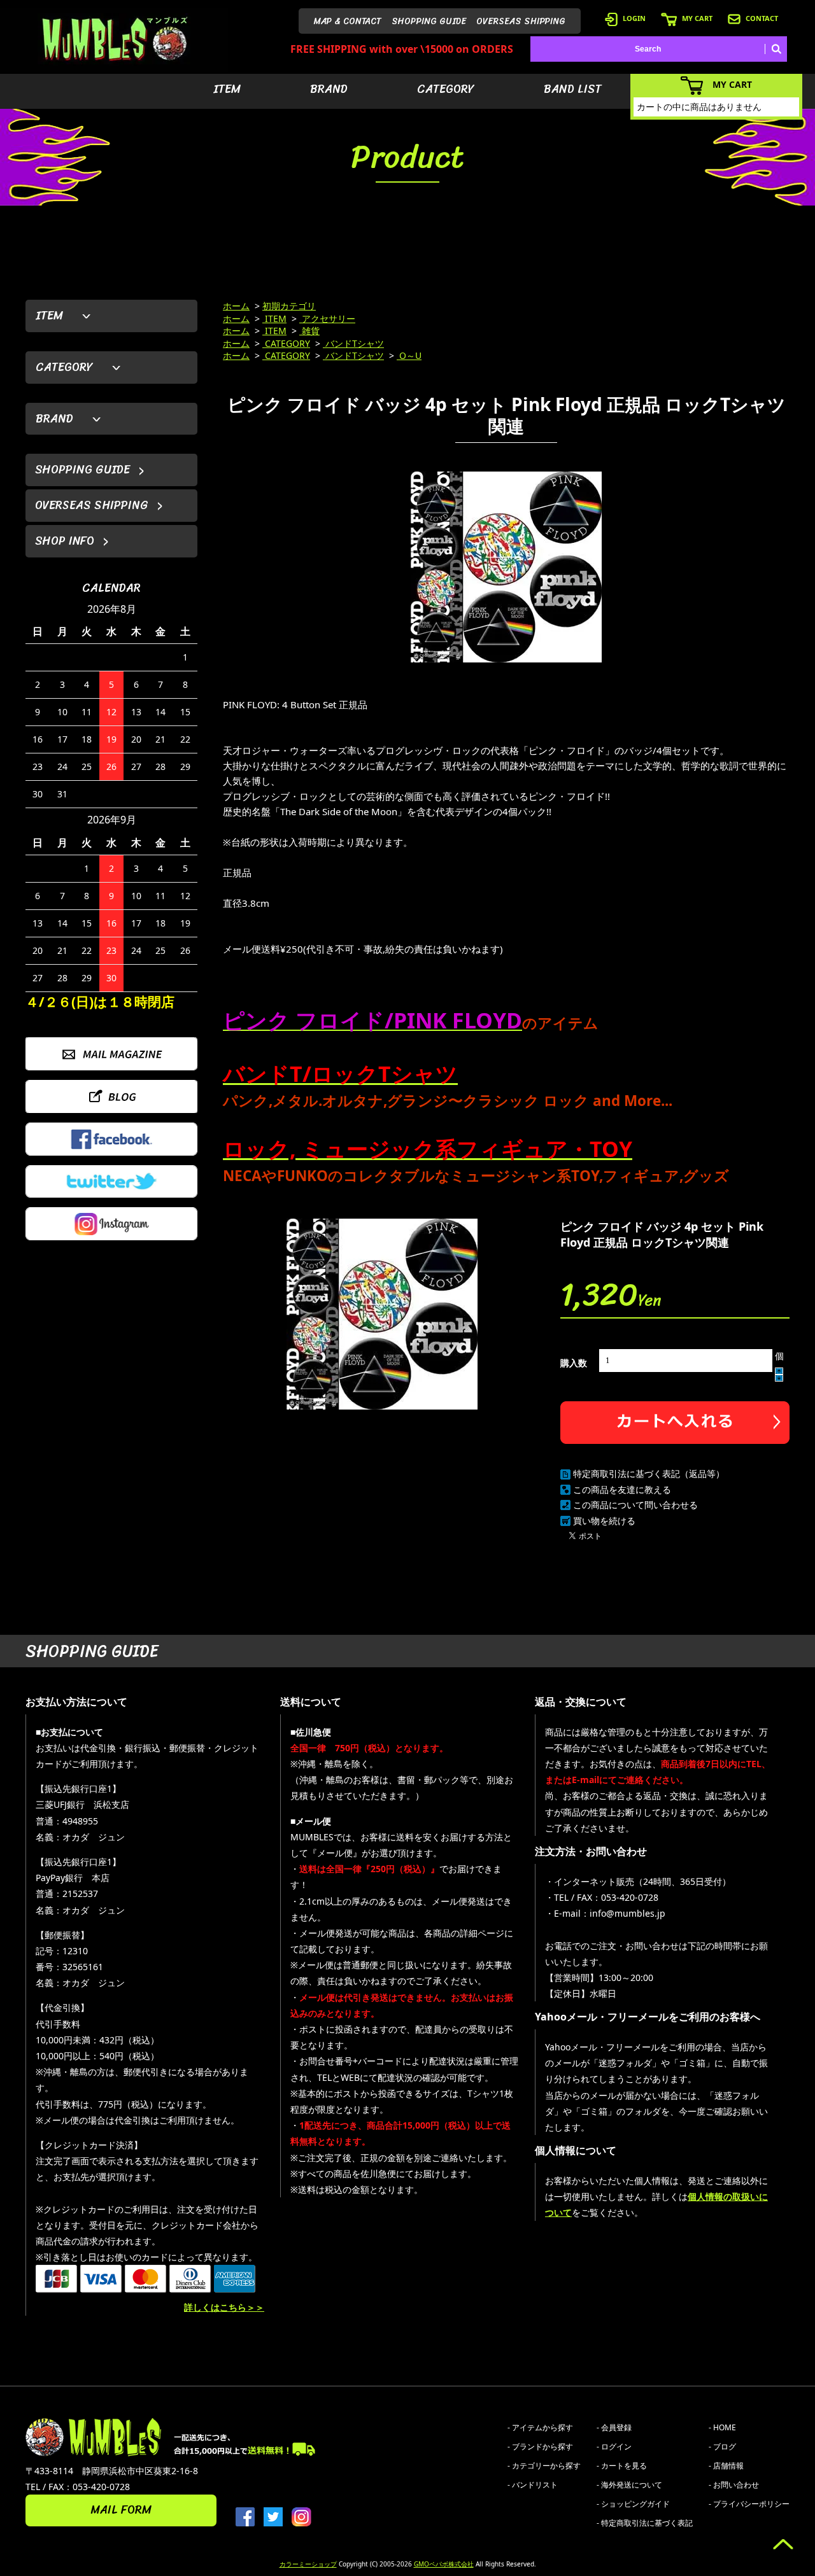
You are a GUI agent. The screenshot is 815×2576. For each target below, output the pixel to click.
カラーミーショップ (308, 2564)
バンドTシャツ (353, 343)
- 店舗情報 (726, 2466)
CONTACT (762, 18)
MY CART (697, 18)
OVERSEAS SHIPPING (521, 21)
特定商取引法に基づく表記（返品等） (649, 1473)
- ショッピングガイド (633, 2504)
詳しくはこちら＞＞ (224, 2307)
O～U (409, 355)
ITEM (227, 89)
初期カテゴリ (289, 306)
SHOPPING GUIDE (429, 21)
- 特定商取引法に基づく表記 (645, 2523)
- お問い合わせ (734, 2485)
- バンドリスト (533, 2485)
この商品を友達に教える (622, 1489)
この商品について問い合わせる (635, 1505)
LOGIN (634, 18)
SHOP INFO (65, 541)
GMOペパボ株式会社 (444, 2564)
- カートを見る (622, 2466)
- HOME (722, 2427)
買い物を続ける (604, 1521)
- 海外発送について (629, 2485)
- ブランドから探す (540, 2446)
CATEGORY (446, 89)
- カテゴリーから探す (544, 2466)
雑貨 (309, 331)
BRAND (329, 89)
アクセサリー (327, 318)
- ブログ (722, 2446)
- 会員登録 (614, 2427)
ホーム (236, 306)
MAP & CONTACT (348, 21)
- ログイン (614, 2446)
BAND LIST (573, 89)
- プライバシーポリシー (749, 2504)
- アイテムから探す (540, 2427)
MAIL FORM (121, 2510)
